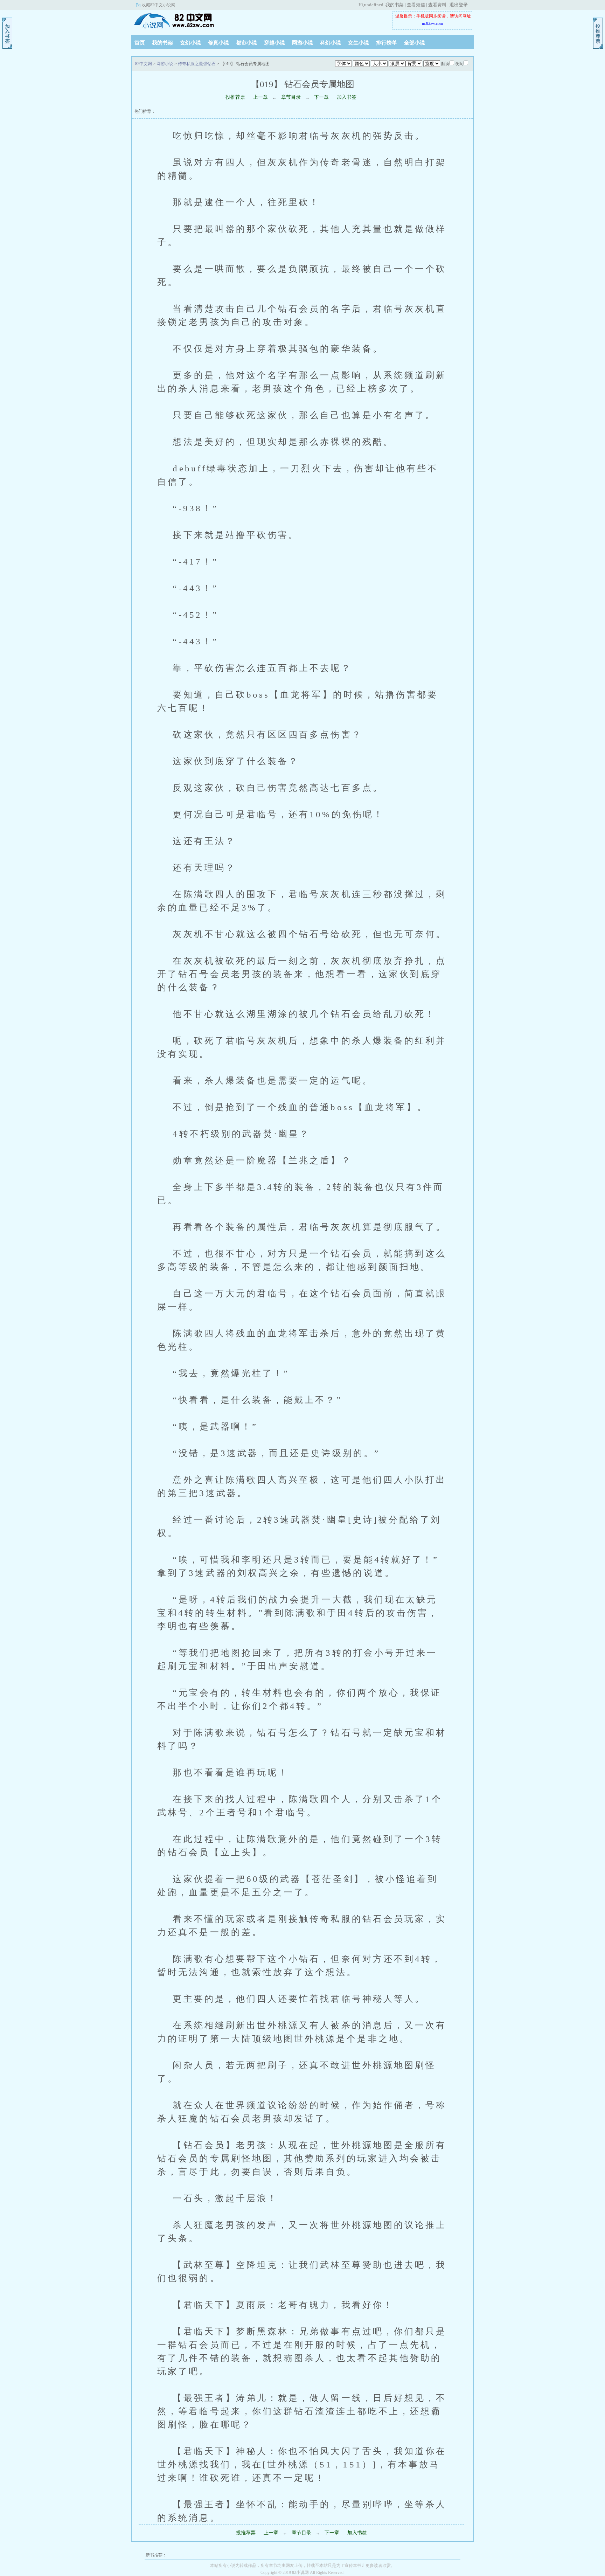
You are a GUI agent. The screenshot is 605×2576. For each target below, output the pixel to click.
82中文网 (175, 21)
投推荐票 (235, 97)
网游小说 (302, 43)
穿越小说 (274, 43)
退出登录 (459, 5)
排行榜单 (387, 43)
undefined (374, 5)
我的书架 (395, 5)
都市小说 (246, 43)
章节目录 (291, 97)
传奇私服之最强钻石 (197, 64)
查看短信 (416, 5)
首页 (140, 43)
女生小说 (359, 43)
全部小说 (415, 43)
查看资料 (437, 5)
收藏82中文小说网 (159, 5)
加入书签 (347, 97)
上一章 (260, 97)
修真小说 (218, 43)
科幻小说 (331, 43)
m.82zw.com (432, 23)
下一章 (321, 97)
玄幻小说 (190, 43)
